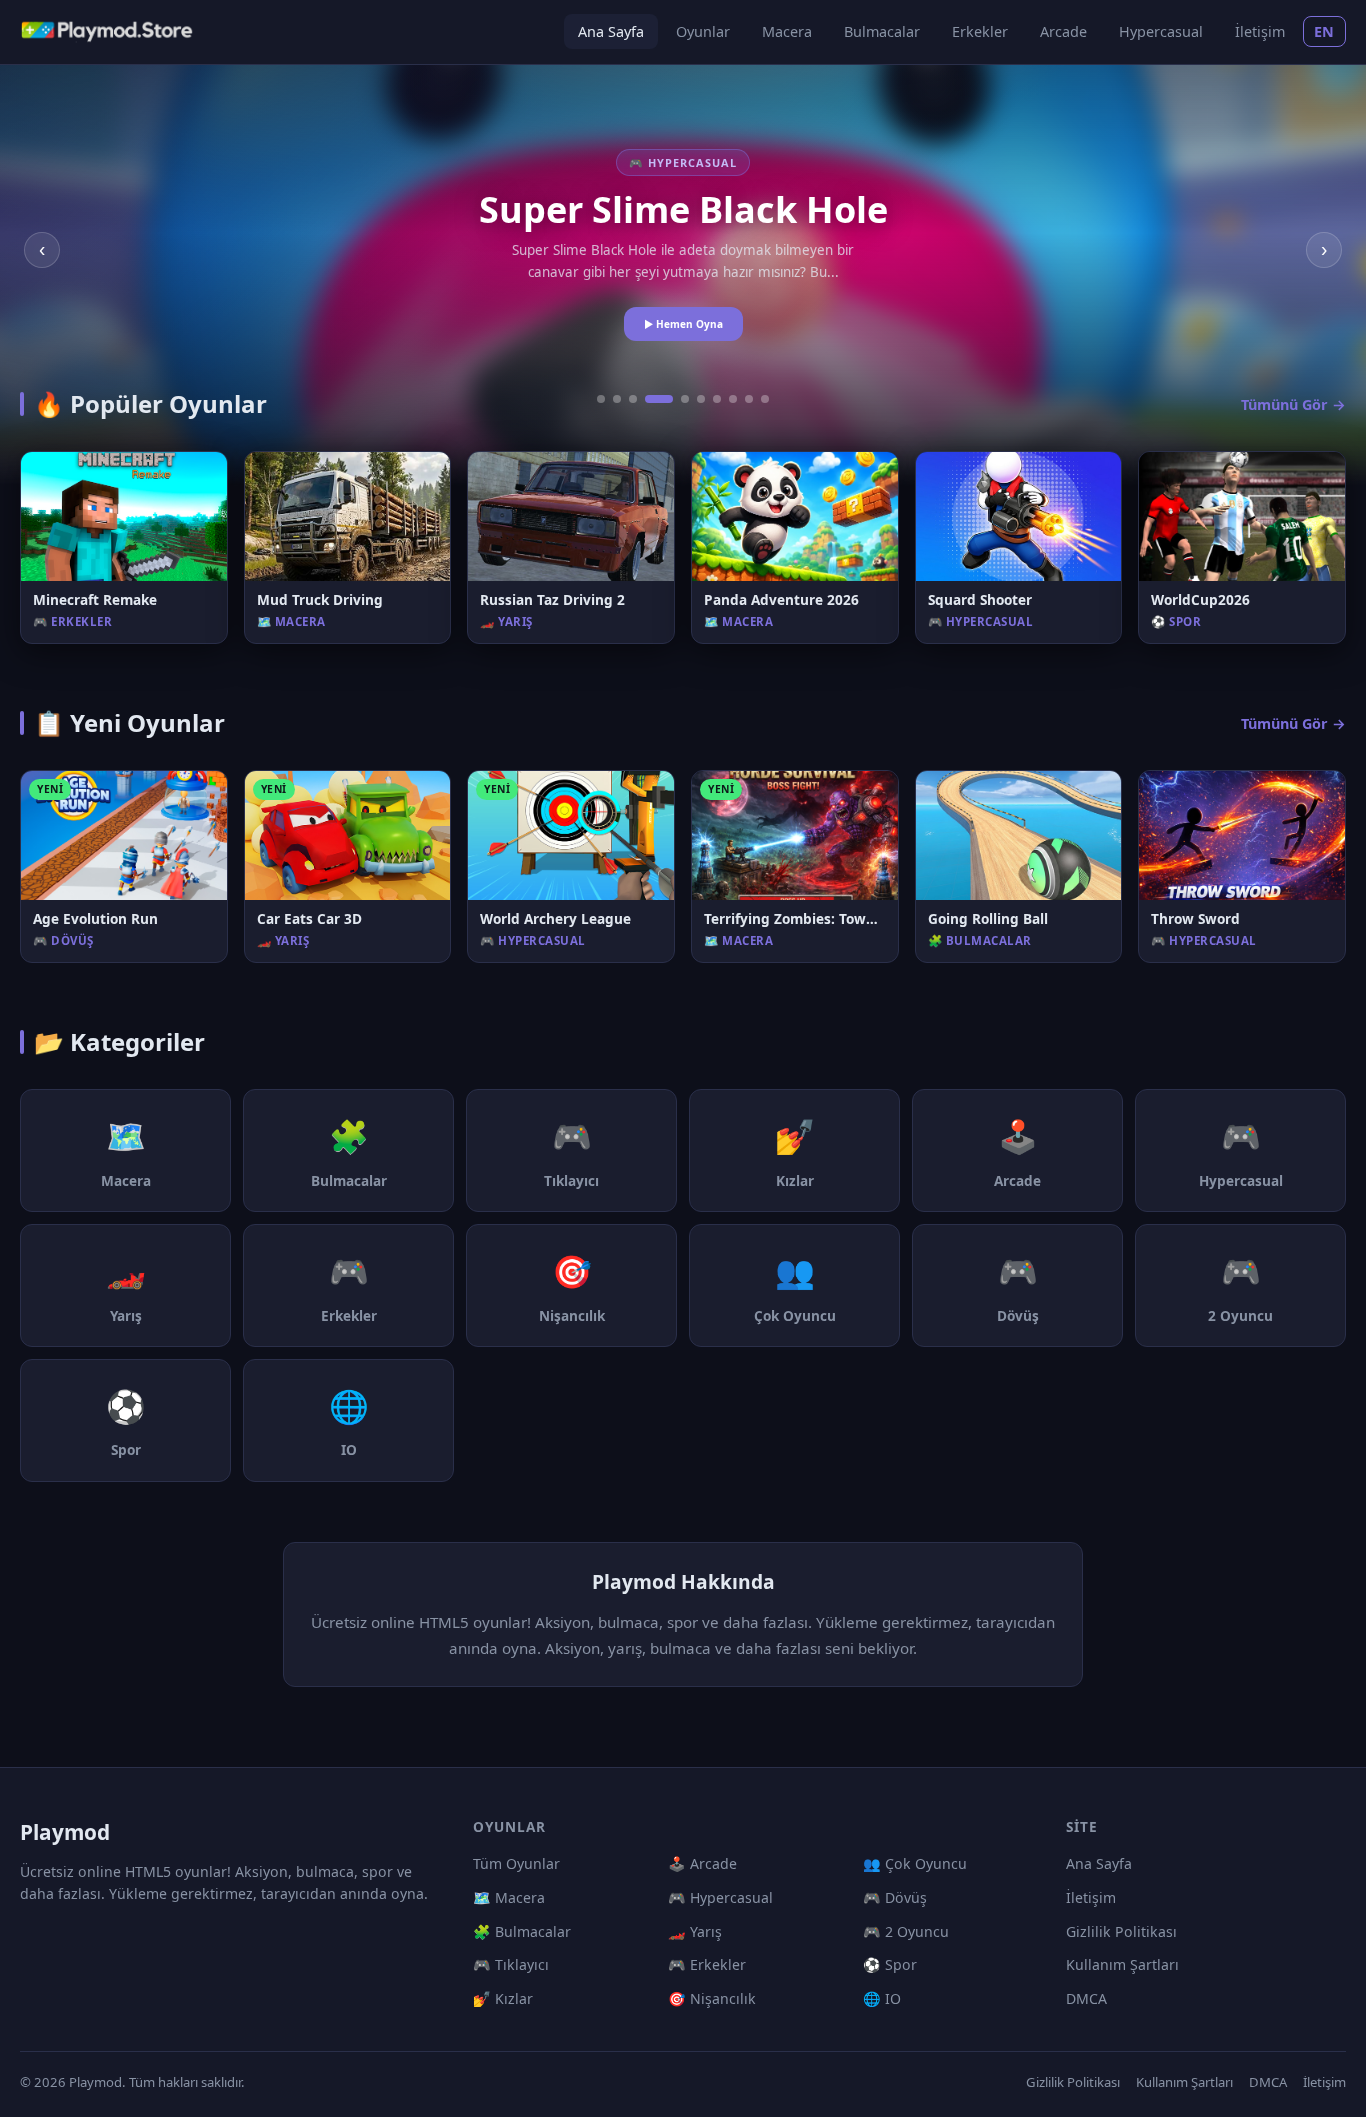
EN (1324, 31)
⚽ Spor (890, 1964)
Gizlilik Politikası (1121, 1931)
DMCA (1086, 1998)
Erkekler (980, 31)
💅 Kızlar (503, 1998)
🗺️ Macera (509, 1897)
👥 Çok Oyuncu (915, 1863)
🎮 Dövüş (895, 1897)
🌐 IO (882, 1998)
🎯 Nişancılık (712, 1998)
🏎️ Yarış (695, 1931)
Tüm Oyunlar (516, 1863)
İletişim (1260, 31)
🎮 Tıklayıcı (511, 1964)
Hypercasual (1161, 31)
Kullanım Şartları (1122, 1964)
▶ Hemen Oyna (683, 324)
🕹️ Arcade (702, 1863)
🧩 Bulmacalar (522, 1931)
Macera (787, 31)
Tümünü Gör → (1293, 404)
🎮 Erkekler (707, 1964)
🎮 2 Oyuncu (906, 1931)
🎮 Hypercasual (720, 1897)
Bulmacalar (882, 31)
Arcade (1063, 31)
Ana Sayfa (611, 31)
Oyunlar (703, 31)
